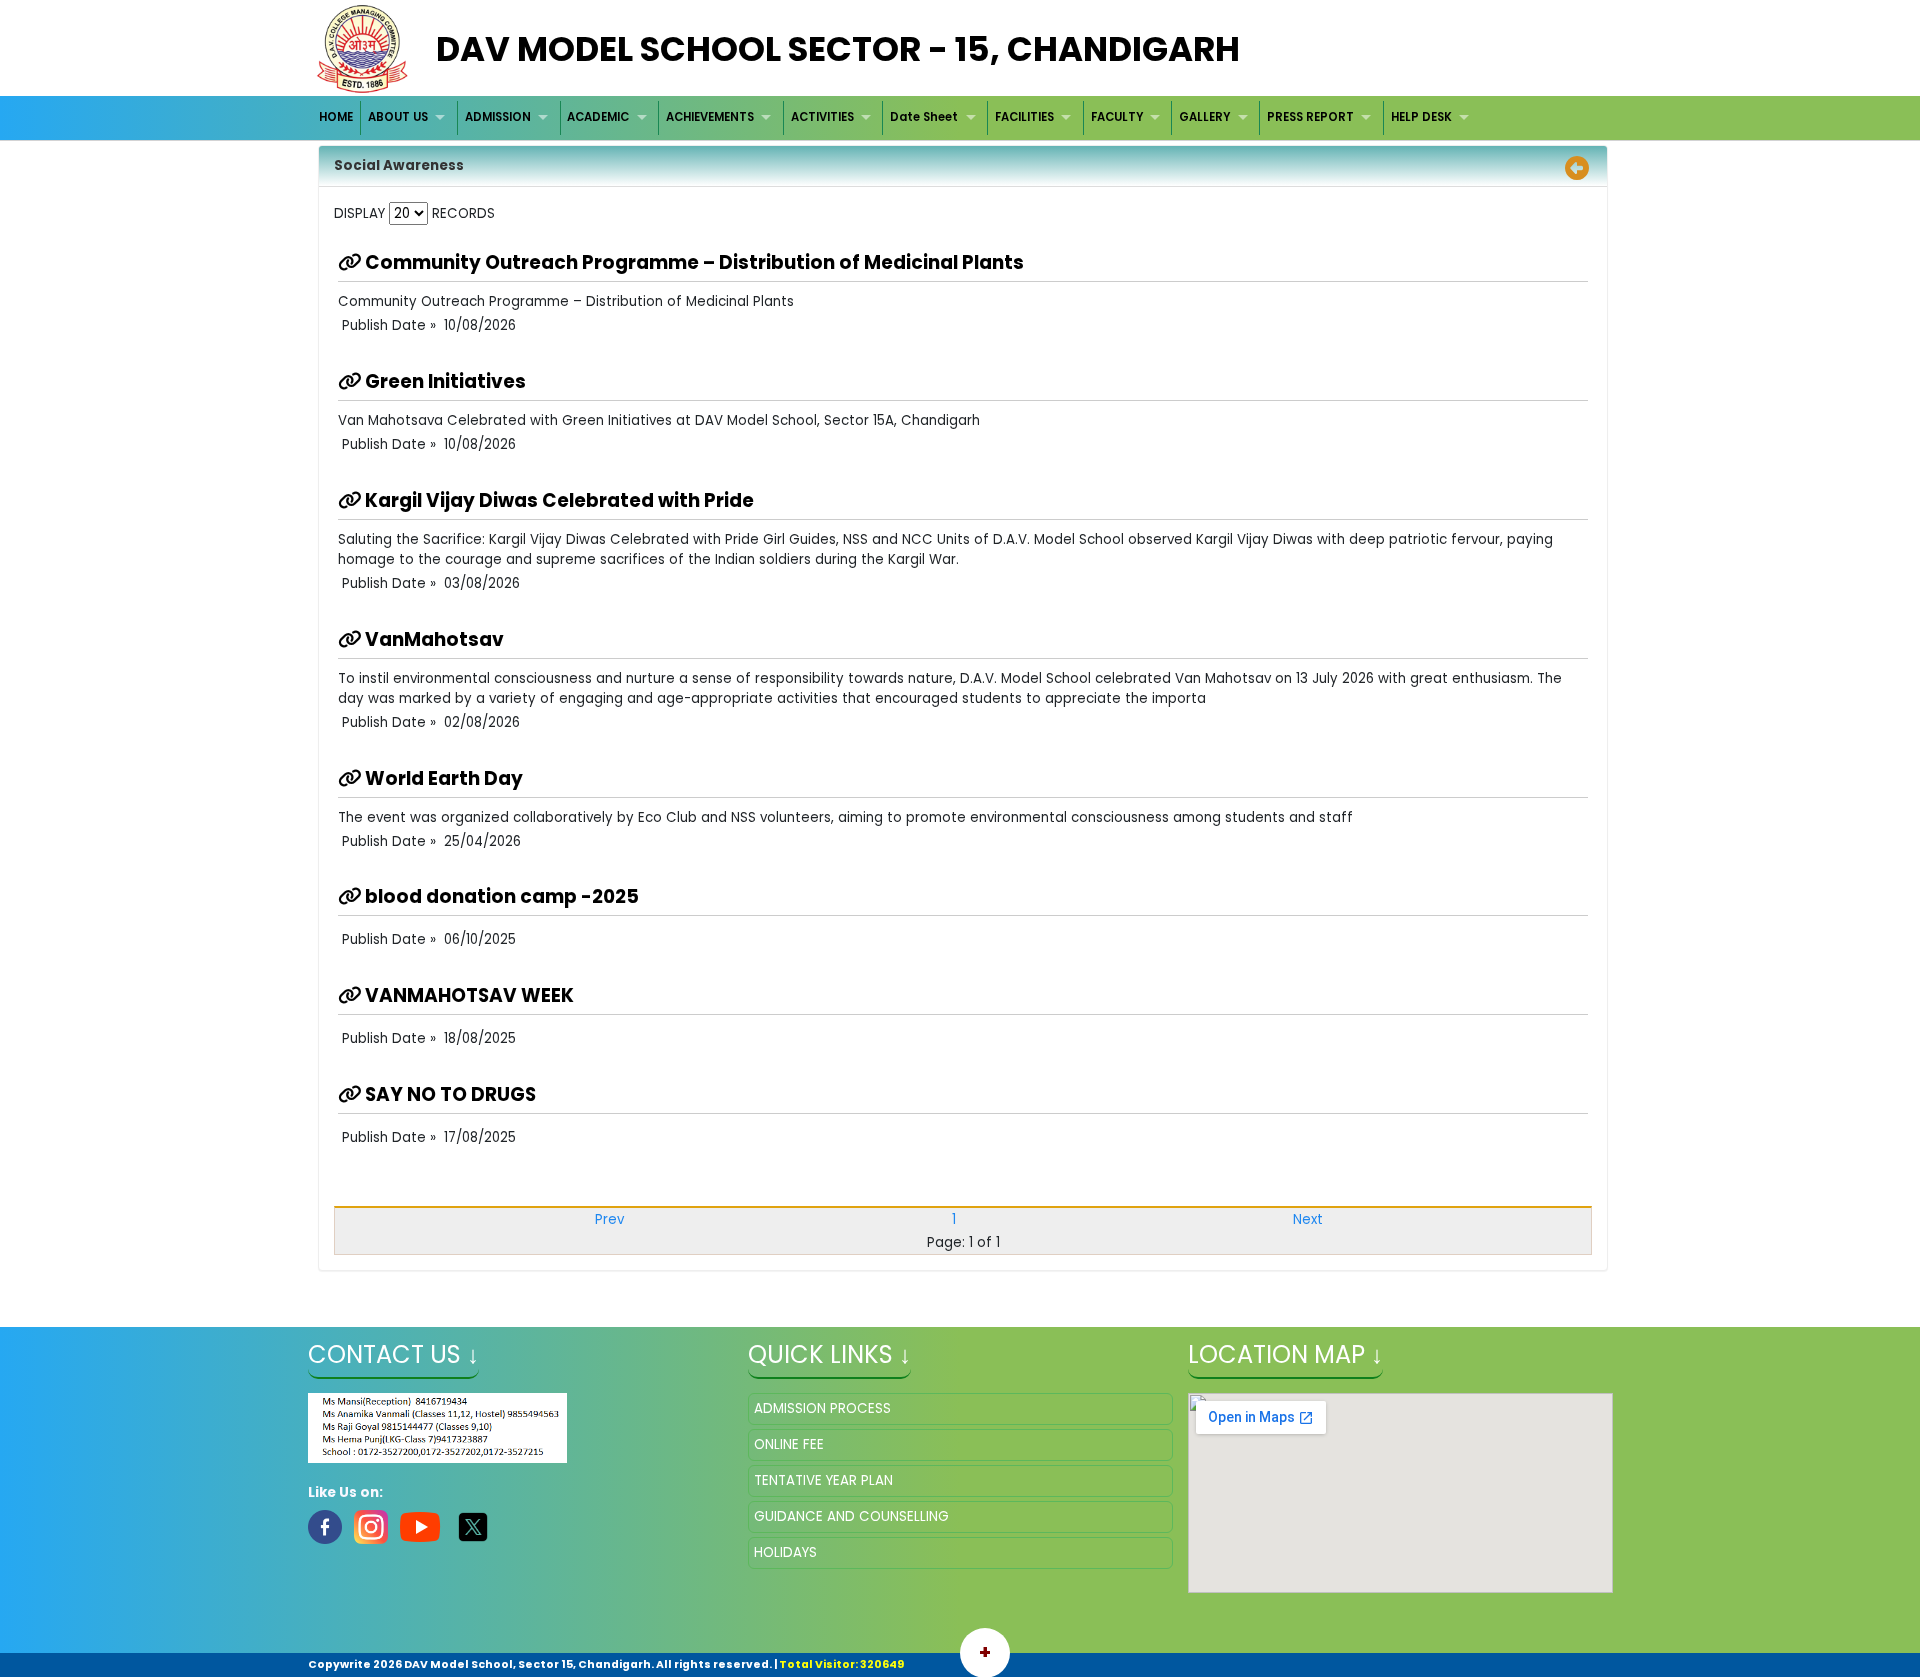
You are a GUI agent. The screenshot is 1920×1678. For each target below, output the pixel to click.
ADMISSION (498, 117)
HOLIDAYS (785, 1552)
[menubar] (897, 117)
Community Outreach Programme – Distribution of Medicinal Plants (692, 262)
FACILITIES (1024, 117)
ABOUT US (398, 117)
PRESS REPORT (1310, 117)
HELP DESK (1421, 117)
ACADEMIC (598, 117)
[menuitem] (337, 117)
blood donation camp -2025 (500, 896)
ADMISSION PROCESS (822, 1408)
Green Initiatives (443, 381)
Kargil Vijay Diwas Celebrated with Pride (557, 500)
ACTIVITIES (822, 117)
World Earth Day (442, 778)
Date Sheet (924, 117)
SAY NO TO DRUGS (448, 1094)
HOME (336, 117)
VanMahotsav (432, 639)
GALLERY (1204, 117)
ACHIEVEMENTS (710, 117)
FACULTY (1117, 117)
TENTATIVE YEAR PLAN (823, 1480)
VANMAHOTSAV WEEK (467, 995)
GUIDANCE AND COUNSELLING (851, 1516)
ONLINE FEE (789, 1444)
